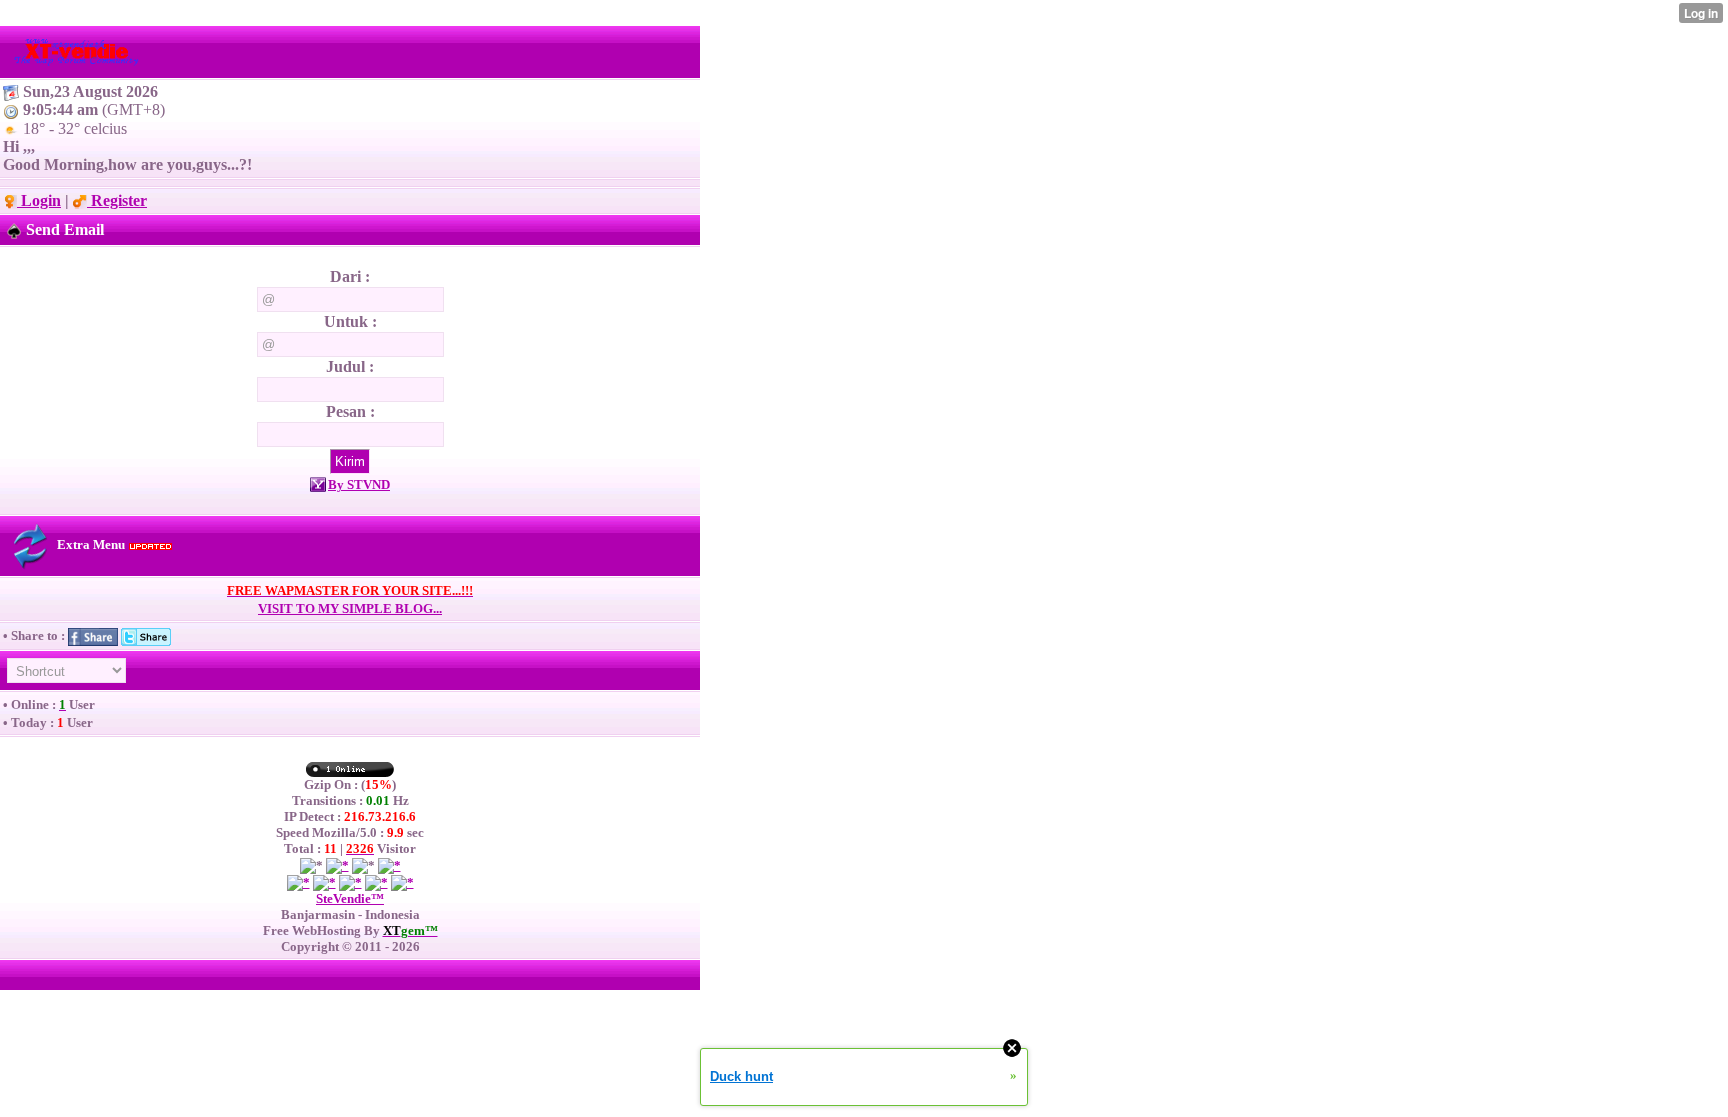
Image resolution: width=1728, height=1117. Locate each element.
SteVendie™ (350, 898)
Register (117, 200)
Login (39, 200)
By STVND (359, 484)
